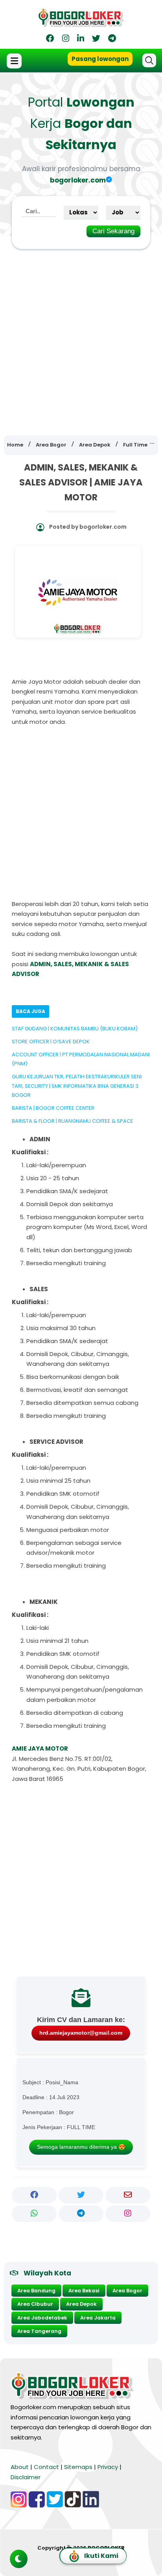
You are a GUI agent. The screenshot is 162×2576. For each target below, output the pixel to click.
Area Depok (81, 2304)
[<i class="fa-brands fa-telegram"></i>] (112, 40)
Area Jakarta (98, 2318)
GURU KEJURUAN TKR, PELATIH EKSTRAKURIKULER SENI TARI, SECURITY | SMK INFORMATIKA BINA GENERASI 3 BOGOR (77, 1086)
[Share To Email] (128, 2195)
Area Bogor (127, 2291)
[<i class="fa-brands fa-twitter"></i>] (96, 40)
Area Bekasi (84, 2291)
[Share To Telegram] (81, 2214)
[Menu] (15, 61)
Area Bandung (36, 2291)
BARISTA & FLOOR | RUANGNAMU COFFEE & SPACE (73, 1121)
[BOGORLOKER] (81, 24)
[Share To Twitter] (81, 2195)
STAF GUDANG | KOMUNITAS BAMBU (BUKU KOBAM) (75, 1029)
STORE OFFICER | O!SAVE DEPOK (51, 1042)
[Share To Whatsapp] (34, 2214)
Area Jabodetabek (42, 2318)
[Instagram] (66, 40)
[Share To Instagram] (128, 2214)
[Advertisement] (81, 337)
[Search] (149, 60)
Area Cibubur (35, 2304)
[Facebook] (50, 40)
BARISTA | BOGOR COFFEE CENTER (53, 1108)
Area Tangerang (39, 2331)
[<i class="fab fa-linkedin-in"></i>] (81, 40)
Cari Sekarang (113, 231)
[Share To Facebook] (34, 2195)
